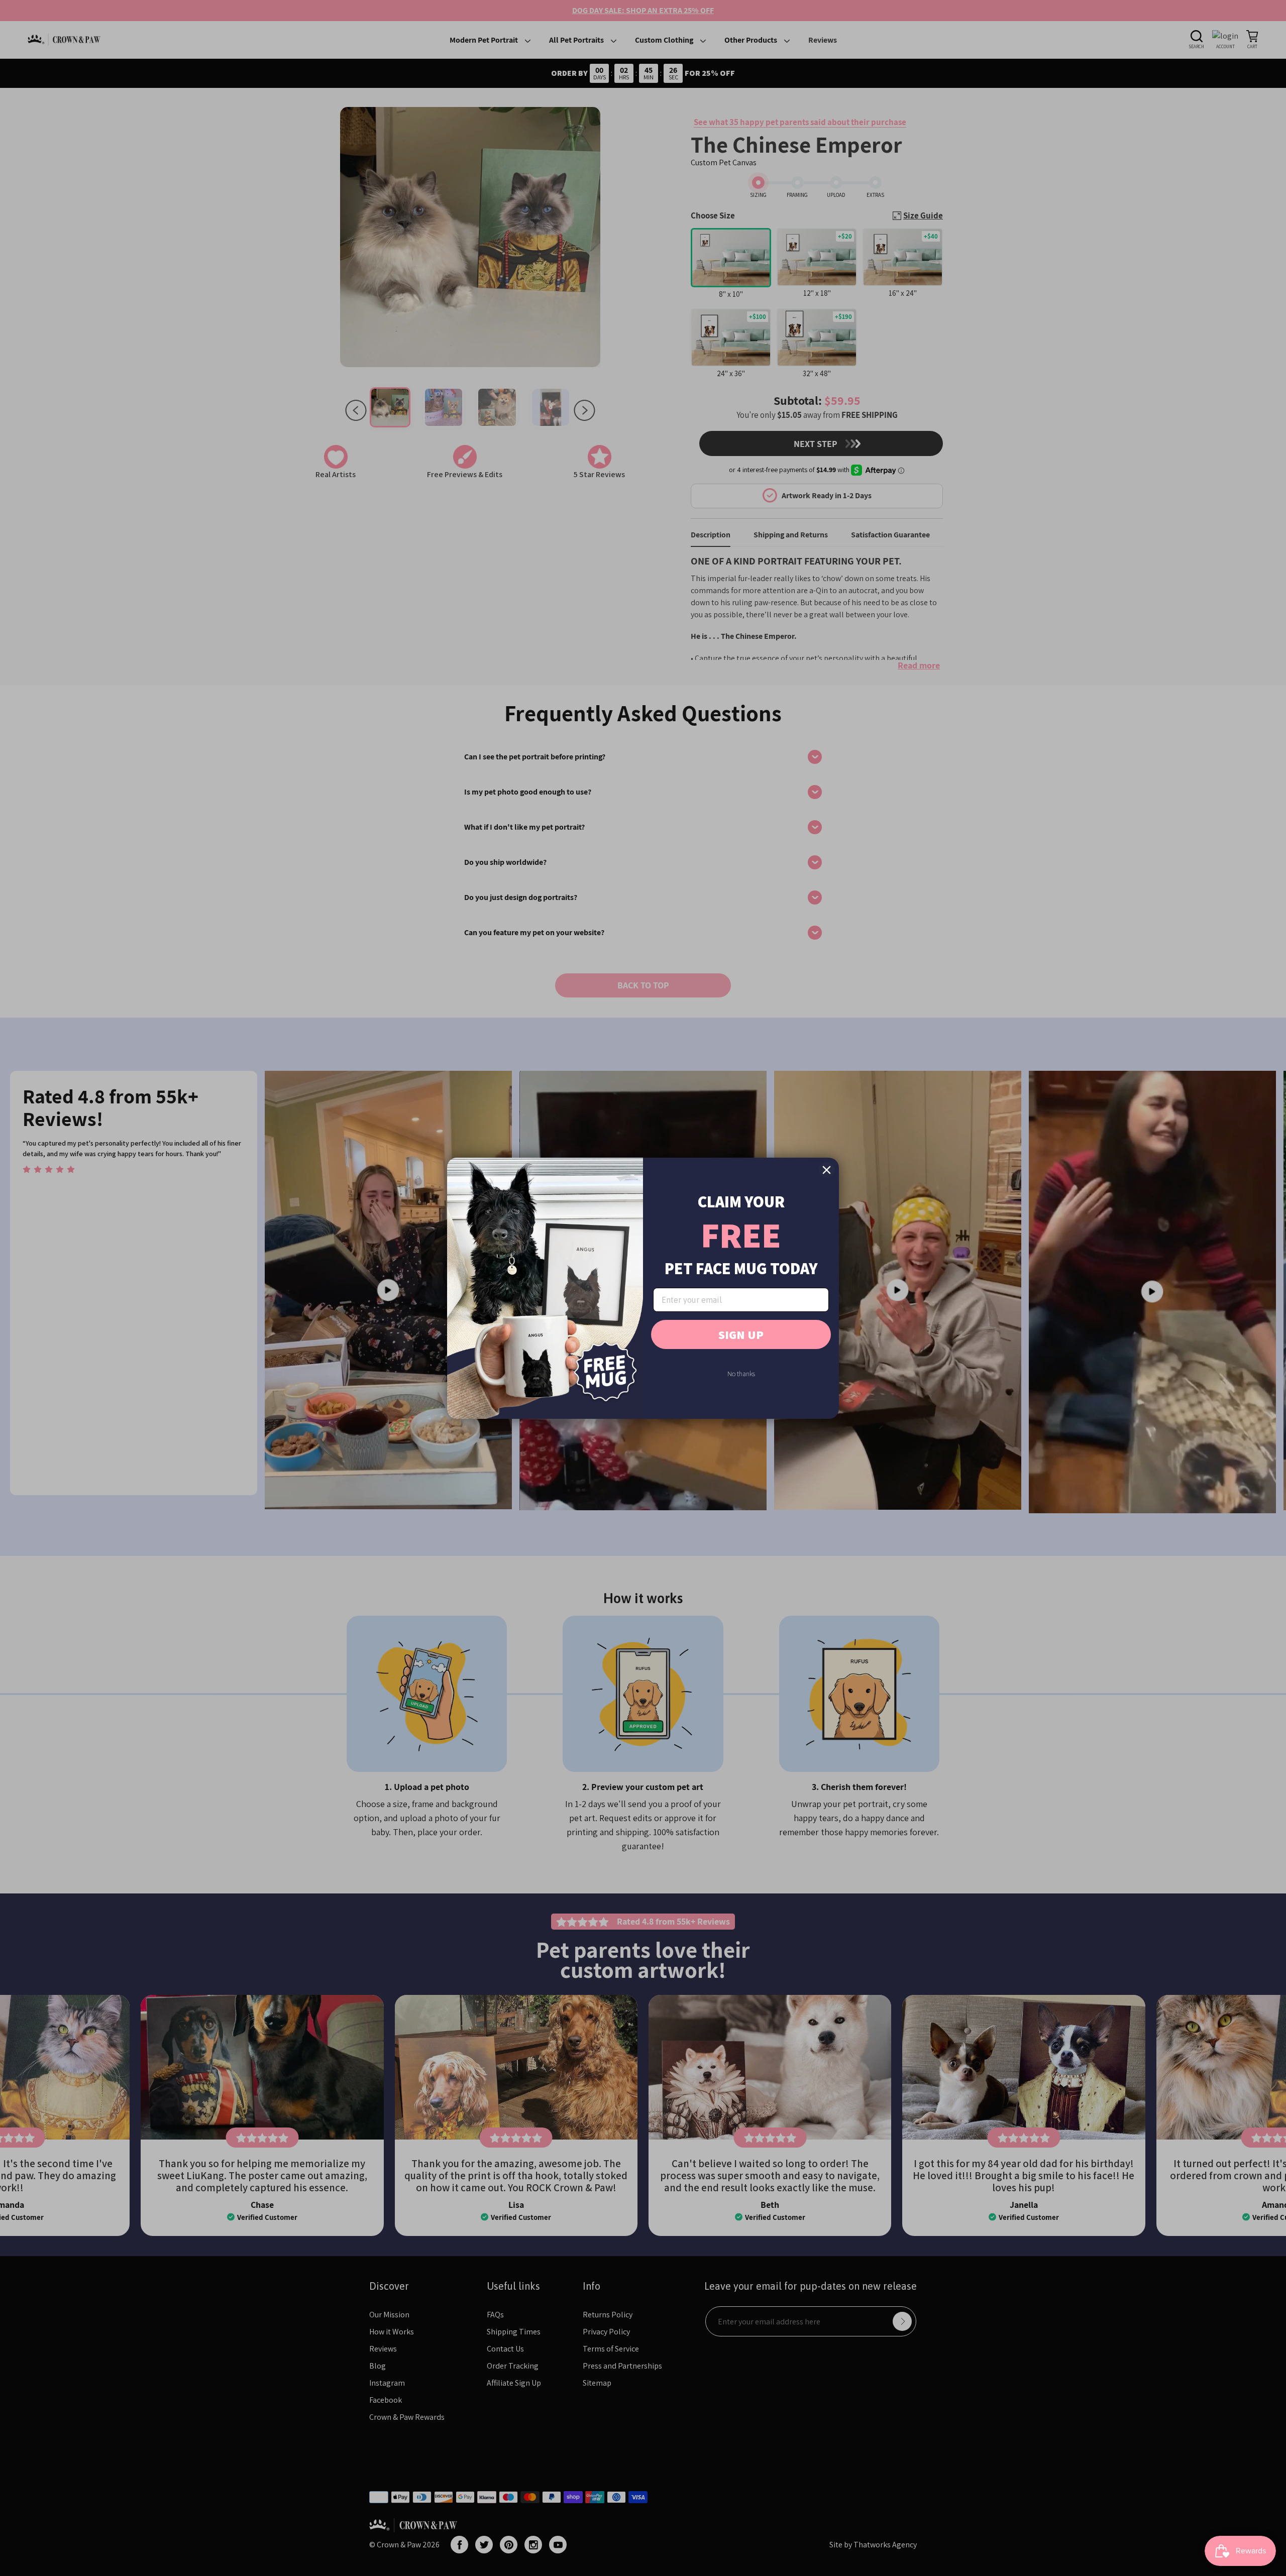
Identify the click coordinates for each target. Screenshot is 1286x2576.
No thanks (741, 1374)
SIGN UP (741, 1334)
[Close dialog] (827, 1170)
